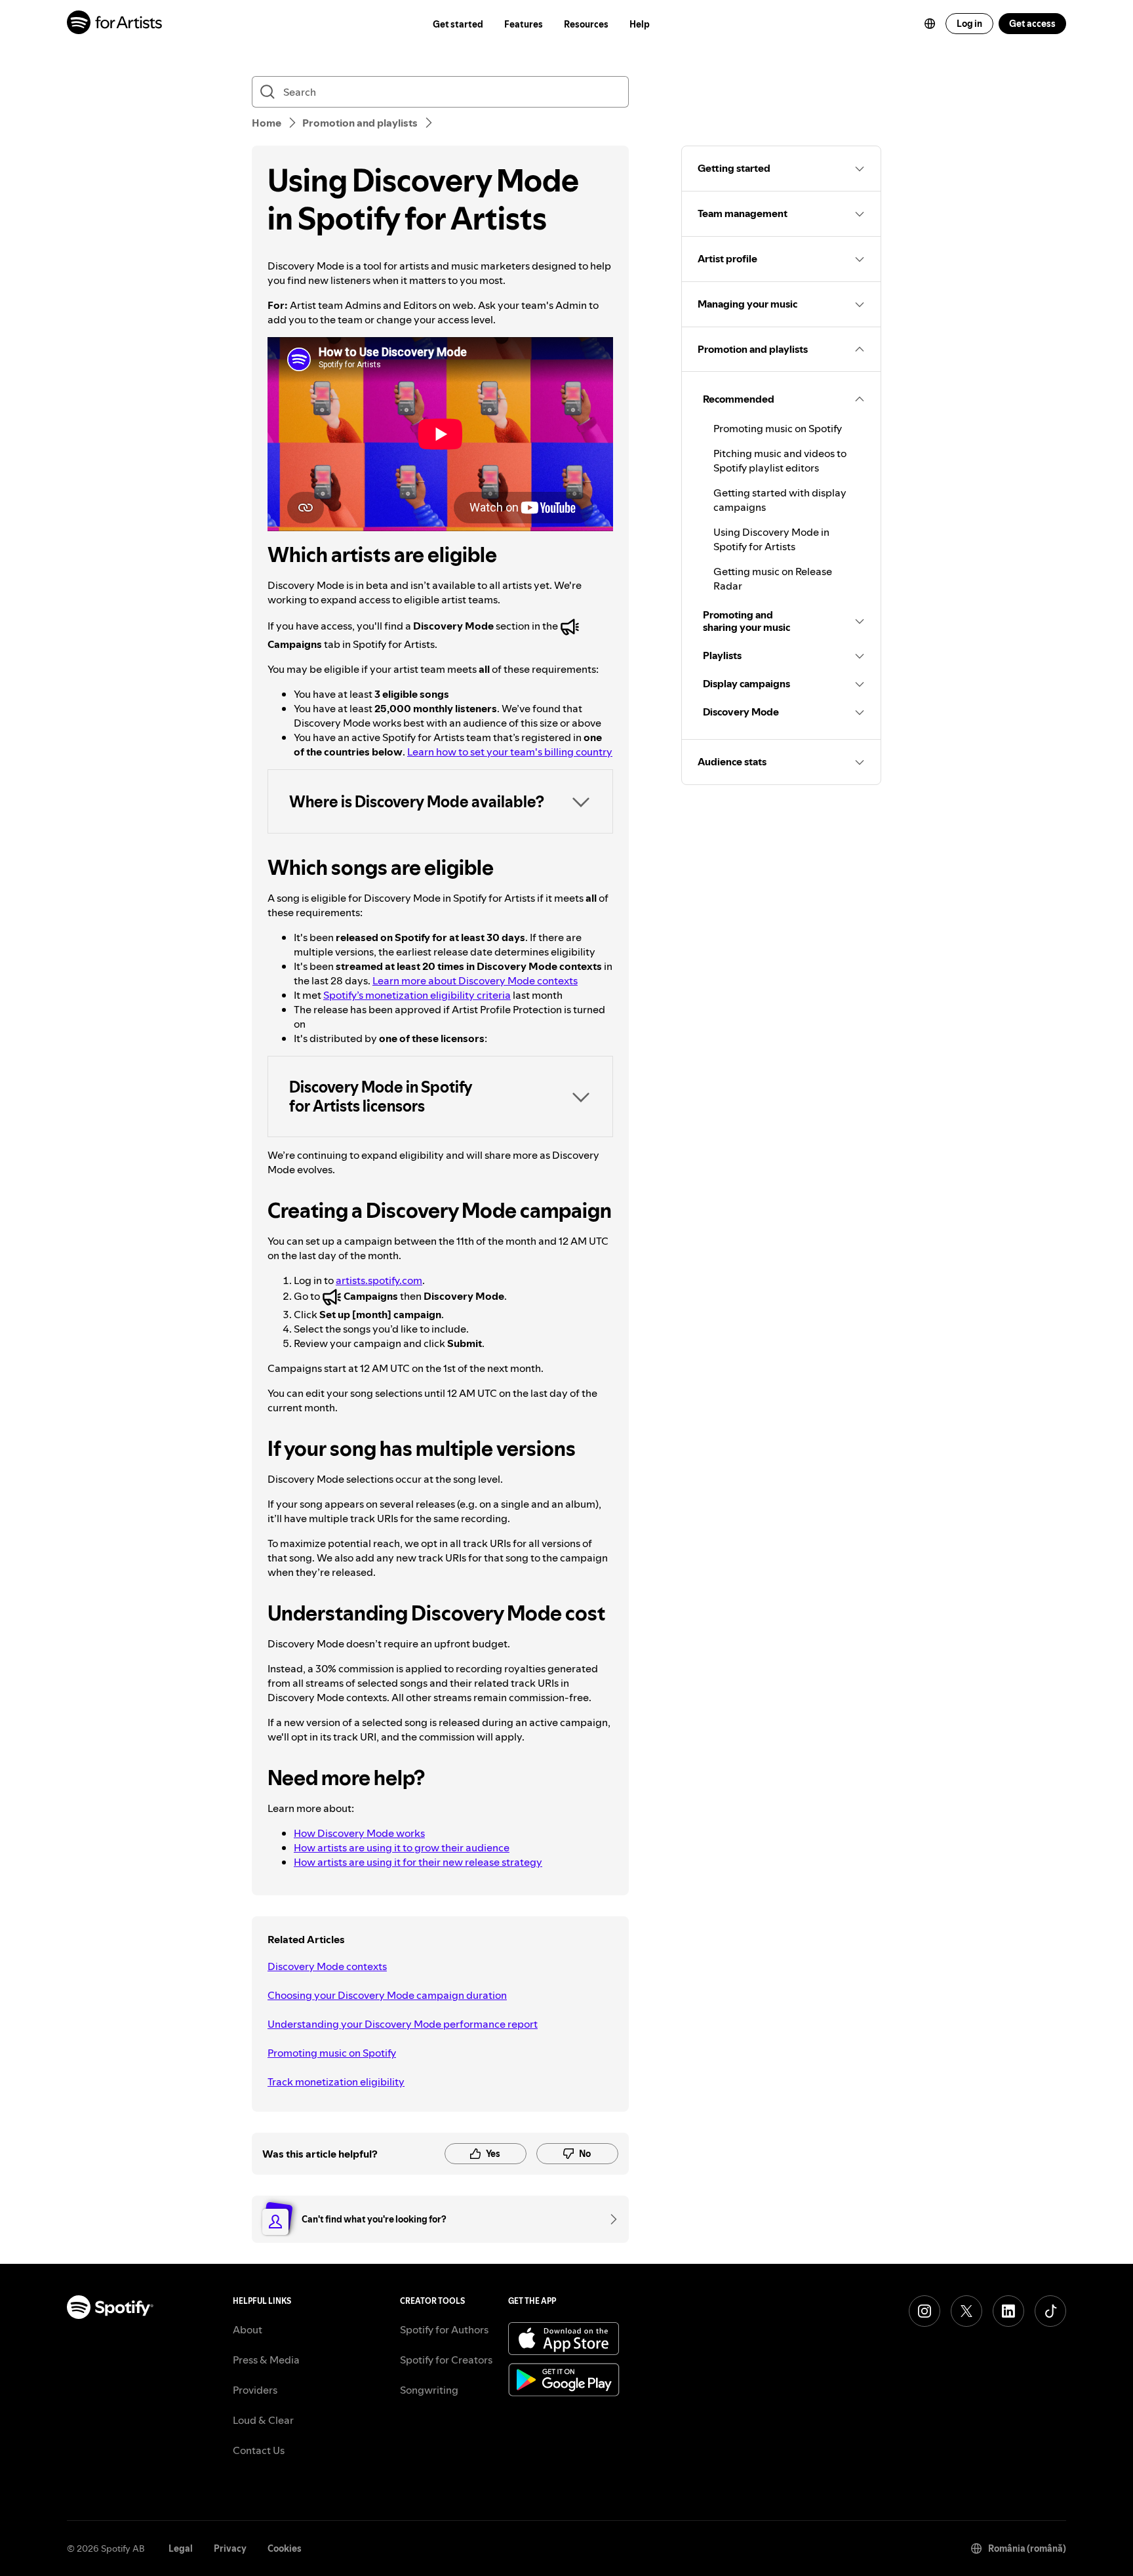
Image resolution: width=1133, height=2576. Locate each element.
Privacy (230, 2548)
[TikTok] (1050, 2311)
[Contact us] (609, 2219)
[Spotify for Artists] (115, 24)
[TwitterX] (966, 2311)
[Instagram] (924, 2311)
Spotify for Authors (444, 2329)
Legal (181, 2548)
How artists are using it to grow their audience (402, 1847)
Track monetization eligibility (336, 2082)
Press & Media (266, 2360)
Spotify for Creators (446, 2360)
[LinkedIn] (1008, 2311)
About (248, 2329)
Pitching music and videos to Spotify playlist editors (780, 460)
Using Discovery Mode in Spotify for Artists (771, 539)
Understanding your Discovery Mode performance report (403, 2024)
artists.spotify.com (379, 1280)
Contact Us (259, 2450)
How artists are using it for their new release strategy (418, 1862)
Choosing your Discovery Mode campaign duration (387, 1995)
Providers (255, 2390)
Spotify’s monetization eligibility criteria (417, 995)
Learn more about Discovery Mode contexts (475, 980)
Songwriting (429, 2390)
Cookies (285, 2548)
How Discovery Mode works (359, 1833)
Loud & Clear (263, 2420)
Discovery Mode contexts (327, 1966)
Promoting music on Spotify (332, 2053)
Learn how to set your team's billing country (510, 752)
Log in (969, 24)
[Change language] (930, 24)
